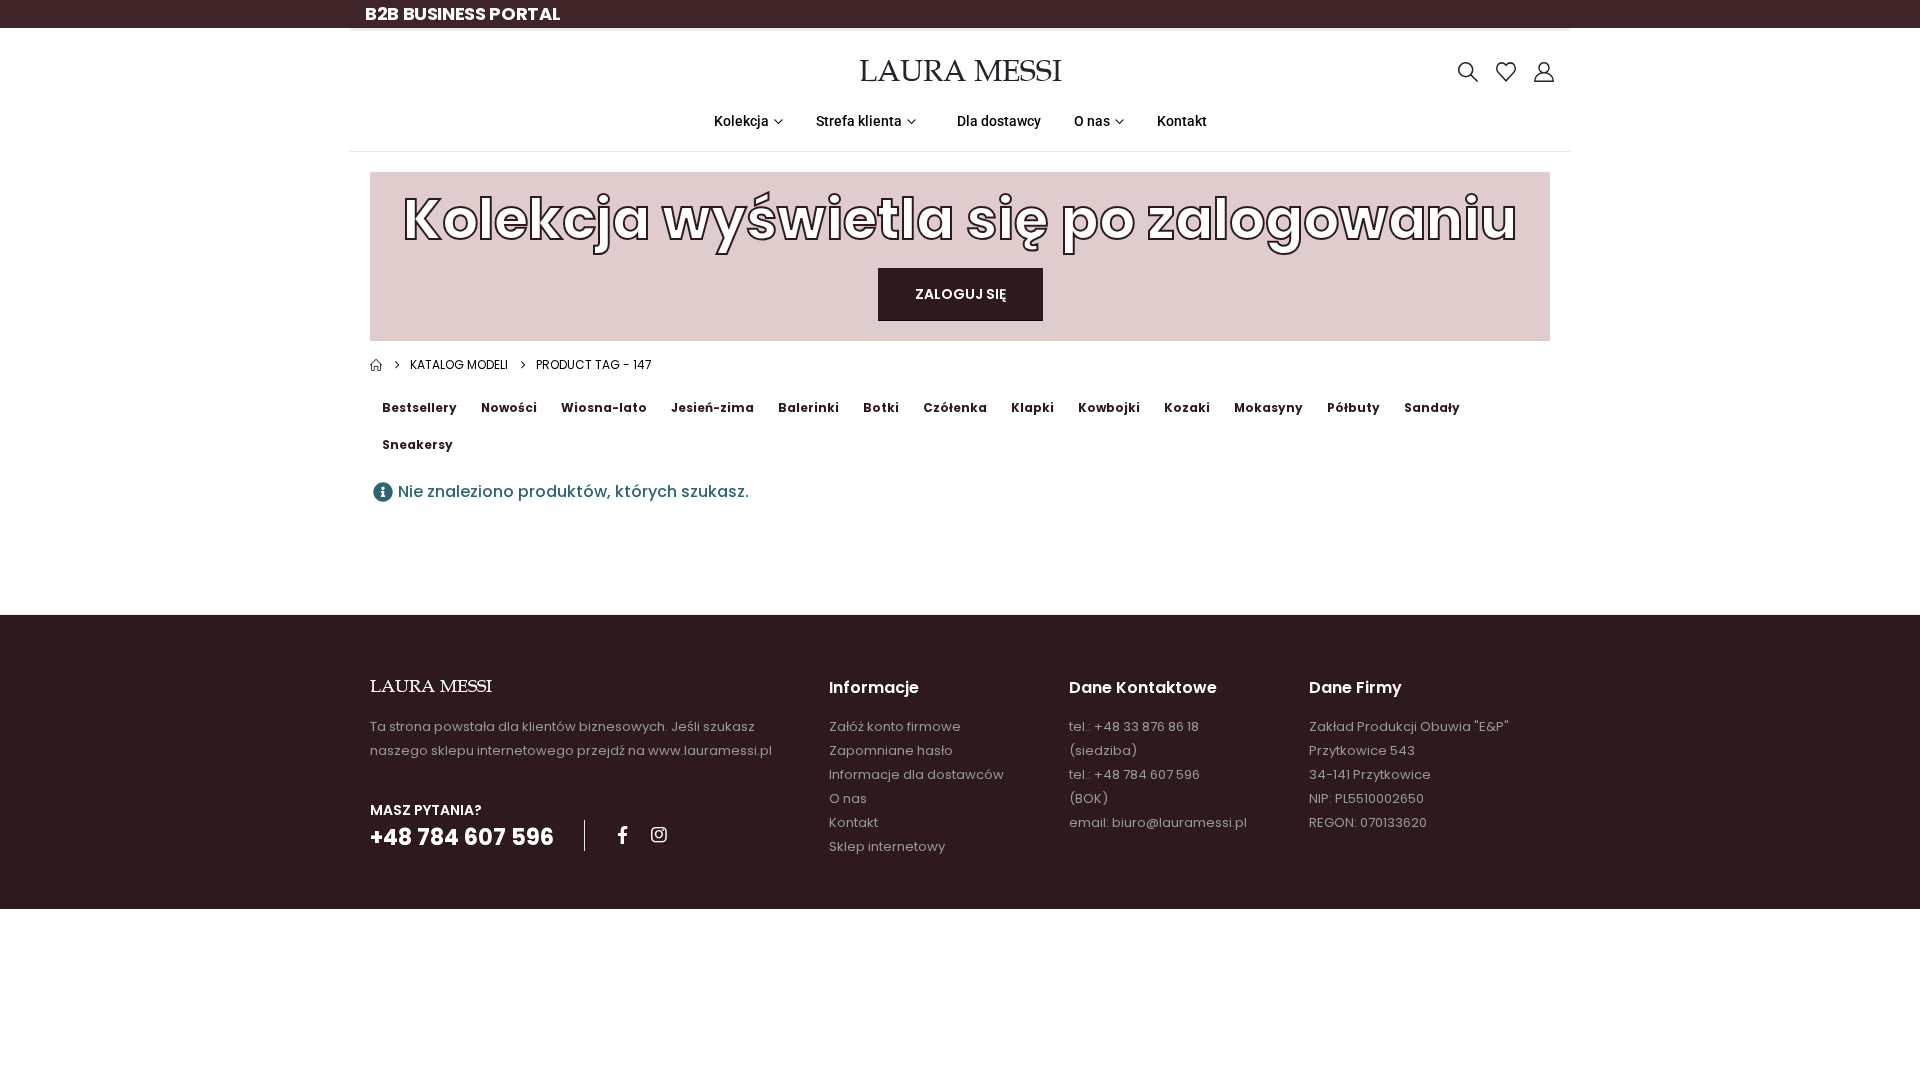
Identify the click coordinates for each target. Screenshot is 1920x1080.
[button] (1468, 72)
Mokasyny (1268, 407)
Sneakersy (417, 444)
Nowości (509, 407)
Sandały (1432, 407)
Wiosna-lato (604, 407)
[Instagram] (659, 835)
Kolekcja (741, 121)
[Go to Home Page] (376, 365)
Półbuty (1353, 407)
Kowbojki (1109, 407)
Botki (881, 407)
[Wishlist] (1506, 72)
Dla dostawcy (999, 121)
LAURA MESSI (960, 71)
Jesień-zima (712, 407)
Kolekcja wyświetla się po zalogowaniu (960, 219)
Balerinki (808, 407)
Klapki (1032, 407)
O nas (1092, 121)
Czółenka (955, 407)
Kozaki (1187, 407)
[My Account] (1544, 72)
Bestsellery (419, 407)
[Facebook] (622, 835)
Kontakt (1182, 121)
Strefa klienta (859, 121)
